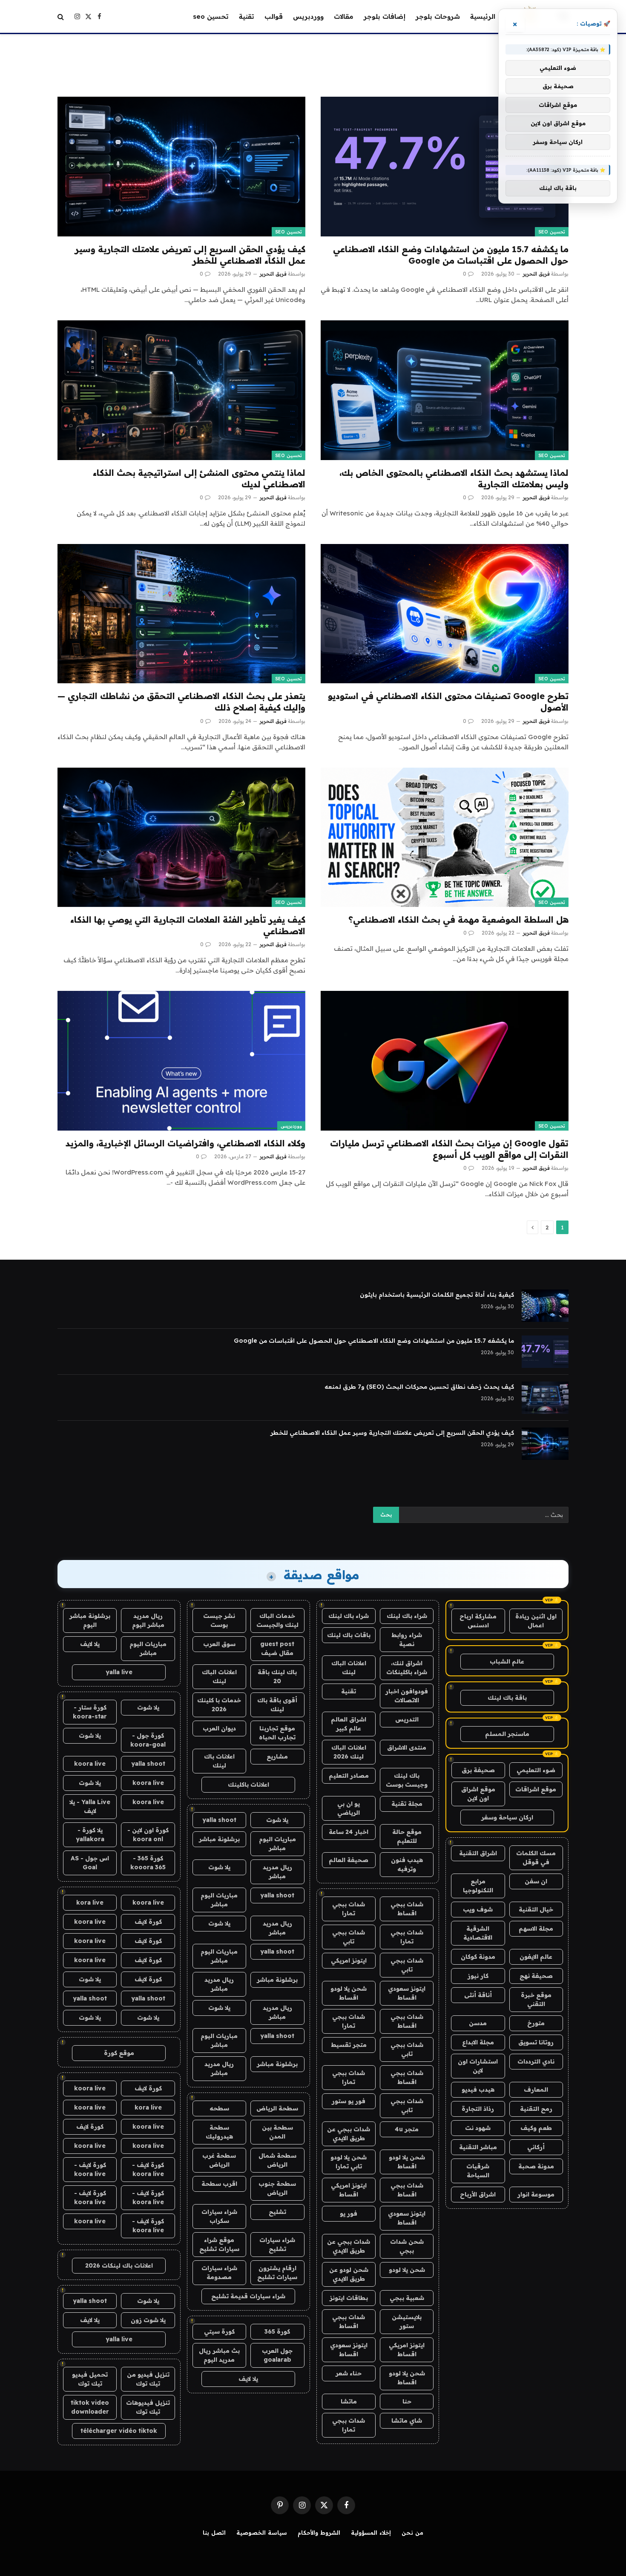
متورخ (536, 2023)
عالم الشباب (507, 1661)
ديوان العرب (219, 1728)
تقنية (247, 16)
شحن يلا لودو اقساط (349, 1993)
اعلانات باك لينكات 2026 (119, 2265)
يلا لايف (248, 2379)
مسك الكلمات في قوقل (536, 1858)
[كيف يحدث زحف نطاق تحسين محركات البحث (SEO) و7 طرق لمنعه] (545, 1398)
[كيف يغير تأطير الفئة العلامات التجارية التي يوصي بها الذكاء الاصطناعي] (181, 837)
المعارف (536, 2090)
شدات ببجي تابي (349, 1937)
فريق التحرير (536, 274)
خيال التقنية (536, 1909)
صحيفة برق (478, 1770)
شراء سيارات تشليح (277, 2244)
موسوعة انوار (536, 2194)
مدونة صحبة (536, 2166)
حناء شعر (349, 2373)
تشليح (277, 2212)
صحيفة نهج (536, 1976)
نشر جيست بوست (219, 1620)
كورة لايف (148, 1922)
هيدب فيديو (478, 2090)
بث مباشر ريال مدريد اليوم (219, 2355)
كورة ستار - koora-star (90, 1712)
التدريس (407, 1719)
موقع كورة (119, 2053)
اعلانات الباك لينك (349, 1668)
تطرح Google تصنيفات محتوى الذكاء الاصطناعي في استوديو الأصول (448, 702)
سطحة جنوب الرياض (277, 2188)
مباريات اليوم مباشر (277, 1843)
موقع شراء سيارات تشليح (219, 2244)
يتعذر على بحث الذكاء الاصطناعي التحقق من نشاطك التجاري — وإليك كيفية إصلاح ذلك (181, 702)
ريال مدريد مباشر (277, 1872)
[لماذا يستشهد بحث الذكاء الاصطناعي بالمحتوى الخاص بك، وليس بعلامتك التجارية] (445, 390)
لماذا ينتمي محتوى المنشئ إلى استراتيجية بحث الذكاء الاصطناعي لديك (199, 478)
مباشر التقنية (478, 2147)
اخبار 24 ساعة (349, 1832)
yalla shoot (219, 1820)
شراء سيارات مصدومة (219, 2272)
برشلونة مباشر (219, 1839)
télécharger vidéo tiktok (119, 2431)
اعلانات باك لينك (219, 1761)
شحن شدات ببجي (407, 2246)
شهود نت (478, 2128)
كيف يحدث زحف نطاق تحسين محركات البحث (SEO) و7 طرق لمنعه (419, 1387)
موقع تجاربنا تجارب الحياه (277, 1733)
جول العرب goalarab (277, 2355)
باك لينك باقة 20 (277, 1677)
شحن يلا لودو (407, 2270)
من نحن (412, 2533)
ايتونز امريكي (349, 1960)
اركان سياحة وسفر (507, 1817)
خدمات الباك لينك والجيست (277, 1620)
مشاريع (277, 1756)
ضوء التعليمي (536, 1770)
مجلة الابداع (478, 2042)
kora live (90, 1902)
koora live (90, 1764)
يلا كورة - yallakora (90, 1835)
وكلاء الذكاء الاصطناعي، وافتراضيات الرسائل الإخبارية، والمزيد (185, 1143)
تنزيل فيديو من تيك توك (148, 2379)
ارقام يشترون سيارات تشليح (277, 2272)
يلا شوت (277, 1820)
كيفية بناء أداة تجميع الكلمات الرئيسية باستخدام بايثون (437, 1295)
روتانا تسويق (536, 2042)
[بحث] (62, 16)
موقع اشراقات (536, 1789)
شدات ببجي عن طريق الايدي (349, 2134)
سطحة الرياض (277, 2108)
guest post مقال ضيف (277, 1648)
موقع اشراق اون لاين (478, 1794)
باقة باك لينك (507, 1698)
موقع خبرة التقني (536, 1999)
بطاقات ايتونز (349, 2298)
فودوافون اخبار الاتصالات (407, 1696)
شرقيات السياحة (478, 2171)
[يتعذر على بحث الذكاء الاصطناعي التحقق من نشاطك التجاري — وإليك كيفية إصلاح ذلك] (181, 614)
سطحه (219, 2108)
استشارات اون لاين (478, 2066)
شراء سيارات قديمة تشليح (248, 2296)
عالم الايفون (536, 1957)
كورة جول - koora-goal (148, 1740)
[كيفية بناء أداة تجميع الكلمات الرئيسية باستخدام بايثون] (545, 1306)
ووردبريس (308, 16)
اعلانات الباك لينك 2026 (349, 1752)
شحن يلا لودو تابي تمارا (349, 2162)
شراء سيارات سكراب (219, 2216)
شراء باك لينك (407, 1616)
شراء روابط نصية (407, 1639)
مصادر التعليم (349, 1776)
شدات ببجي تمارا (349, 1909)
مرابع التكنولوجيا (478, 1886)
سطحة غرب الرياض (219, 2160)
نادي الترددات (536, 2061)
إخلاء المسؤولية (371, 2533)
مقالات (344, 16)
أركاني (536, 2147)
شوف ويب (478, 1909)
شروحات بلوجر (438, 16)
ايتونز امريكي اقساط (349, 2190)
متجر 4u (407, 2129)
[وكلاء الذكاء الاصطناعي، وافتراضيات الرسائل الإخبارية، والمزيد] (181, 1061)
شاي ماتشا (407, 2421)
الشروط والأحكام (319, 2533)
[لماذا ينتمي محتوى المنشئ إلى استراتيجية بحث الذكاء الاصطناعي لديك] (181, 390)
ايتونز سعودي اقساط (407, 1993)
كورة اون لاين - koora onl (148, 1835)
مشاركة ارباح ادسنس (478, 1621)
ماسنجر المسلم (507, 1734)
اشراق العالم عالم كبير (349, 1724)
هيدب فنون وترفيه (407, 1864)
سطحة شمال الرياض (277, 2160)
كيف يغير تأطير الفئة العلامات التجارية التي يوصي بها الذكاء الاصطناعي (188, 925)
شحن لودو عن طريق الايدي (349, 2274)
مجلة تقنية (407, 1804)
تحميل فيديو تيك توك (90, 2379)
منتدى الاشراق (407, 1747)
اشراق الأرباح (478, 2194)
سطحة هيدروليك (219, 2132)
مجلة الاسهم (536, 1928)
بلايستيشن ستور (407, 2321)
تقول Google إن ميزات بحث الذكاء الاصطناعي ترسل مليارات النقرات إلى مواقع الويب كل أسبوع (449, 1149)
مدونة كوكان (478, 1957)
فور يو (349, 2213)
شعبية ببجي (407, 2298)
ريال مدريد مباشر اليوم (148, 1620)
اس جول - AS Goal (90, 1863)
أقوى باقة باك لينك (277, 1705)
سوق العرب (219, 1644)
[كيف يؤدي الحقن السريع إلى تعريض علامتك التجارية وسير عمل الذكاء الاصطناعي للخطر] (181, 166)
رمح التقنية (536, 2109)
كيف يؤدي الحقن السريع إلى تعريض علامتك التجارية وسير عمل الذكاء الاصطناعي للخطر (190, 255)
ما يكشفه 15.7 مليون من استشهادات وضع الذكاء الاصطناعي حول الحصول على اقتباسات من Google (451, 255)
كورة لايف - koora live (148, 2169)
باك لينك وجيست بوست (407, 1780)
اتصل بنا (214, 2533)
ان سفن (536, 1881)
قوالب (274, 16)
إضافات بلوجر (385, 16)
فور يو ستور (349, 2101)
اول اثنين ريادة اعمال (536, 1621)
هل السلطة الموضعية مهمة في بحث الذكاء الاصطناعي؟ (458, 920)
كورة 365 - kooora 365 (148, 1863)
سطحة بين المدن (277, 2132)
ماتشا (349, 2401)
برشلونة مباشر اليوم (90, 1620)
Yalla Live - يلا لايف (90, 1806)
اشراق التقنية (478, 1853)
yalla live (119, 1672)
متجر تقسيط (349, 2045)
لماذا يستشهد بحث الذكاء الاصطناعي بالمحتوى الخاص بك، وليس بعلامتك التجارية (454, 478)
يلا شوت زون (148, 2320)
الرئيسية (483, 16)
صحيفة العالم (349, 1860)
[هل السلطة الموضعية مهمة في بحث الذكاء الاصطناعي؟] (445, 837)
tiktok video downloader (90, 2407)
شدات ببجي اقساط (407, 1909)
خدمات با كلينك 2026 (219, 1705)
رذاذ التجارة (478, 2109)
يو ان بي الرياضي (349, 1808)
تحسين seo (211, 16)
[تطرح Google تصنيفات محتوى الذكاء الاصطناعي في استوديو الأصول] (445, 614)
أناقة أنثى (478, 1995)
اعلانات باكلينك (248, 1784)
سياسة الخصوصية (262, 2533)
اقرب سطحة (219, 2184)
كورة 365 (277, 2331)
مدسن (478, 2023)
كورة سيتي (219, 2331)
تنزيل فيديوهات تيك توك (148, 2407)
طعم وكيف (536, 2128)
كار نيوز (478, 1976)
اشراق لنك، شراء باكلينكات (407, 1668)
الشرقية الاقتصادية (478, 1933)
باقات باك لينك (349, 1635)
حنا (407, 2401)
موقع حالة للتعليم (407, 1836)
